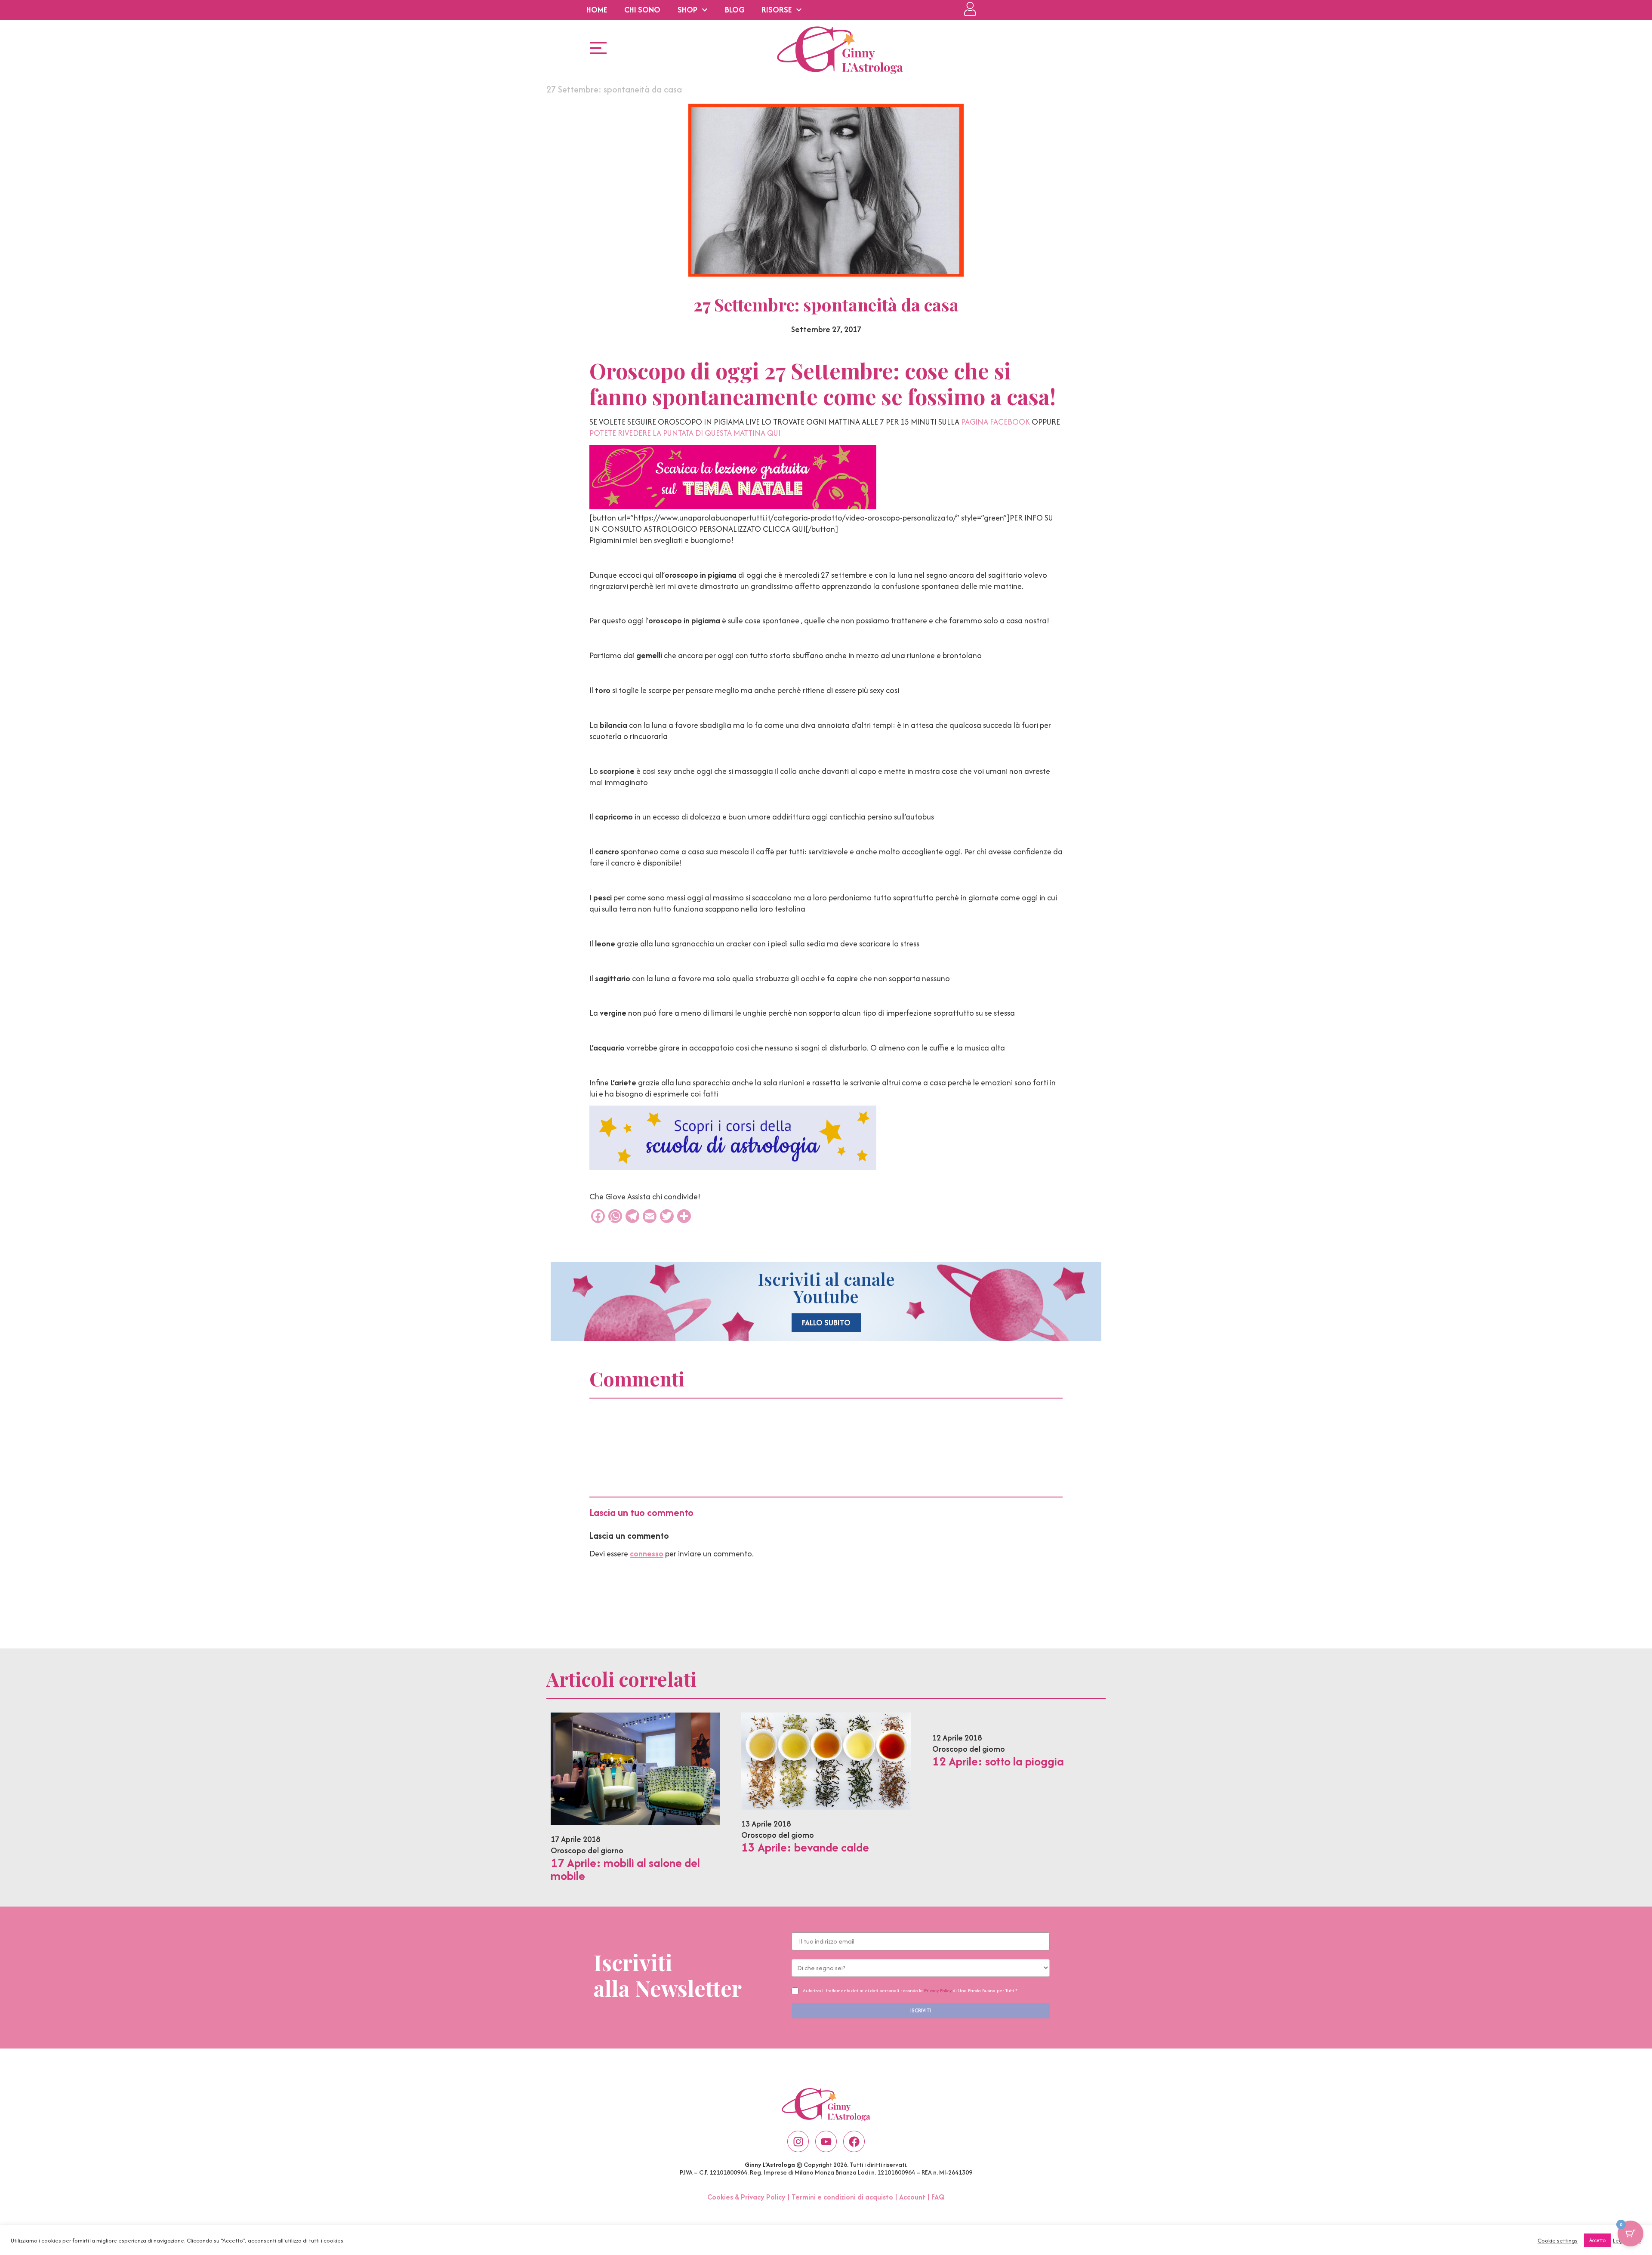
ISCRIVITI (921, 2010)
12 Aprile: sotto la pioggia (998, 1761)
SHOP (687, 10)
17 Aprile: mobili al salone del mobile (625, 1869)
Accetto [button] (1597, 2240)
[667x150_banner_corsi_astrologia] (733, 1167)
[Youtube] (826, 2141)
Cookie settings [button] (1558, 2240)
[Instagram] (798, 2141)
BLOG (735, 10)
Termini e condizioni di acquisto (842, 2197)
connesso (647, 1554)
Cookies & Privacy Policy (746, 2197)
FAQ (938, 2197)
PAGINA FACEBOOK (996, 422)
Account (912, 2197)
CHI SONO (642, 10)
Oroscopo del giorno (587, 1850)
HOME (597, 10)
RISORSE (777, 10)
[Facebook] (854, 2141)
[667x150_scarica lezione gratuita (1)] (733, 507)
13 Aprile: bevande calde (805, 1847)
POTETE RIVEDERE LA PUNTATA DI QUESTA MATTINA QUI (685, 433)
